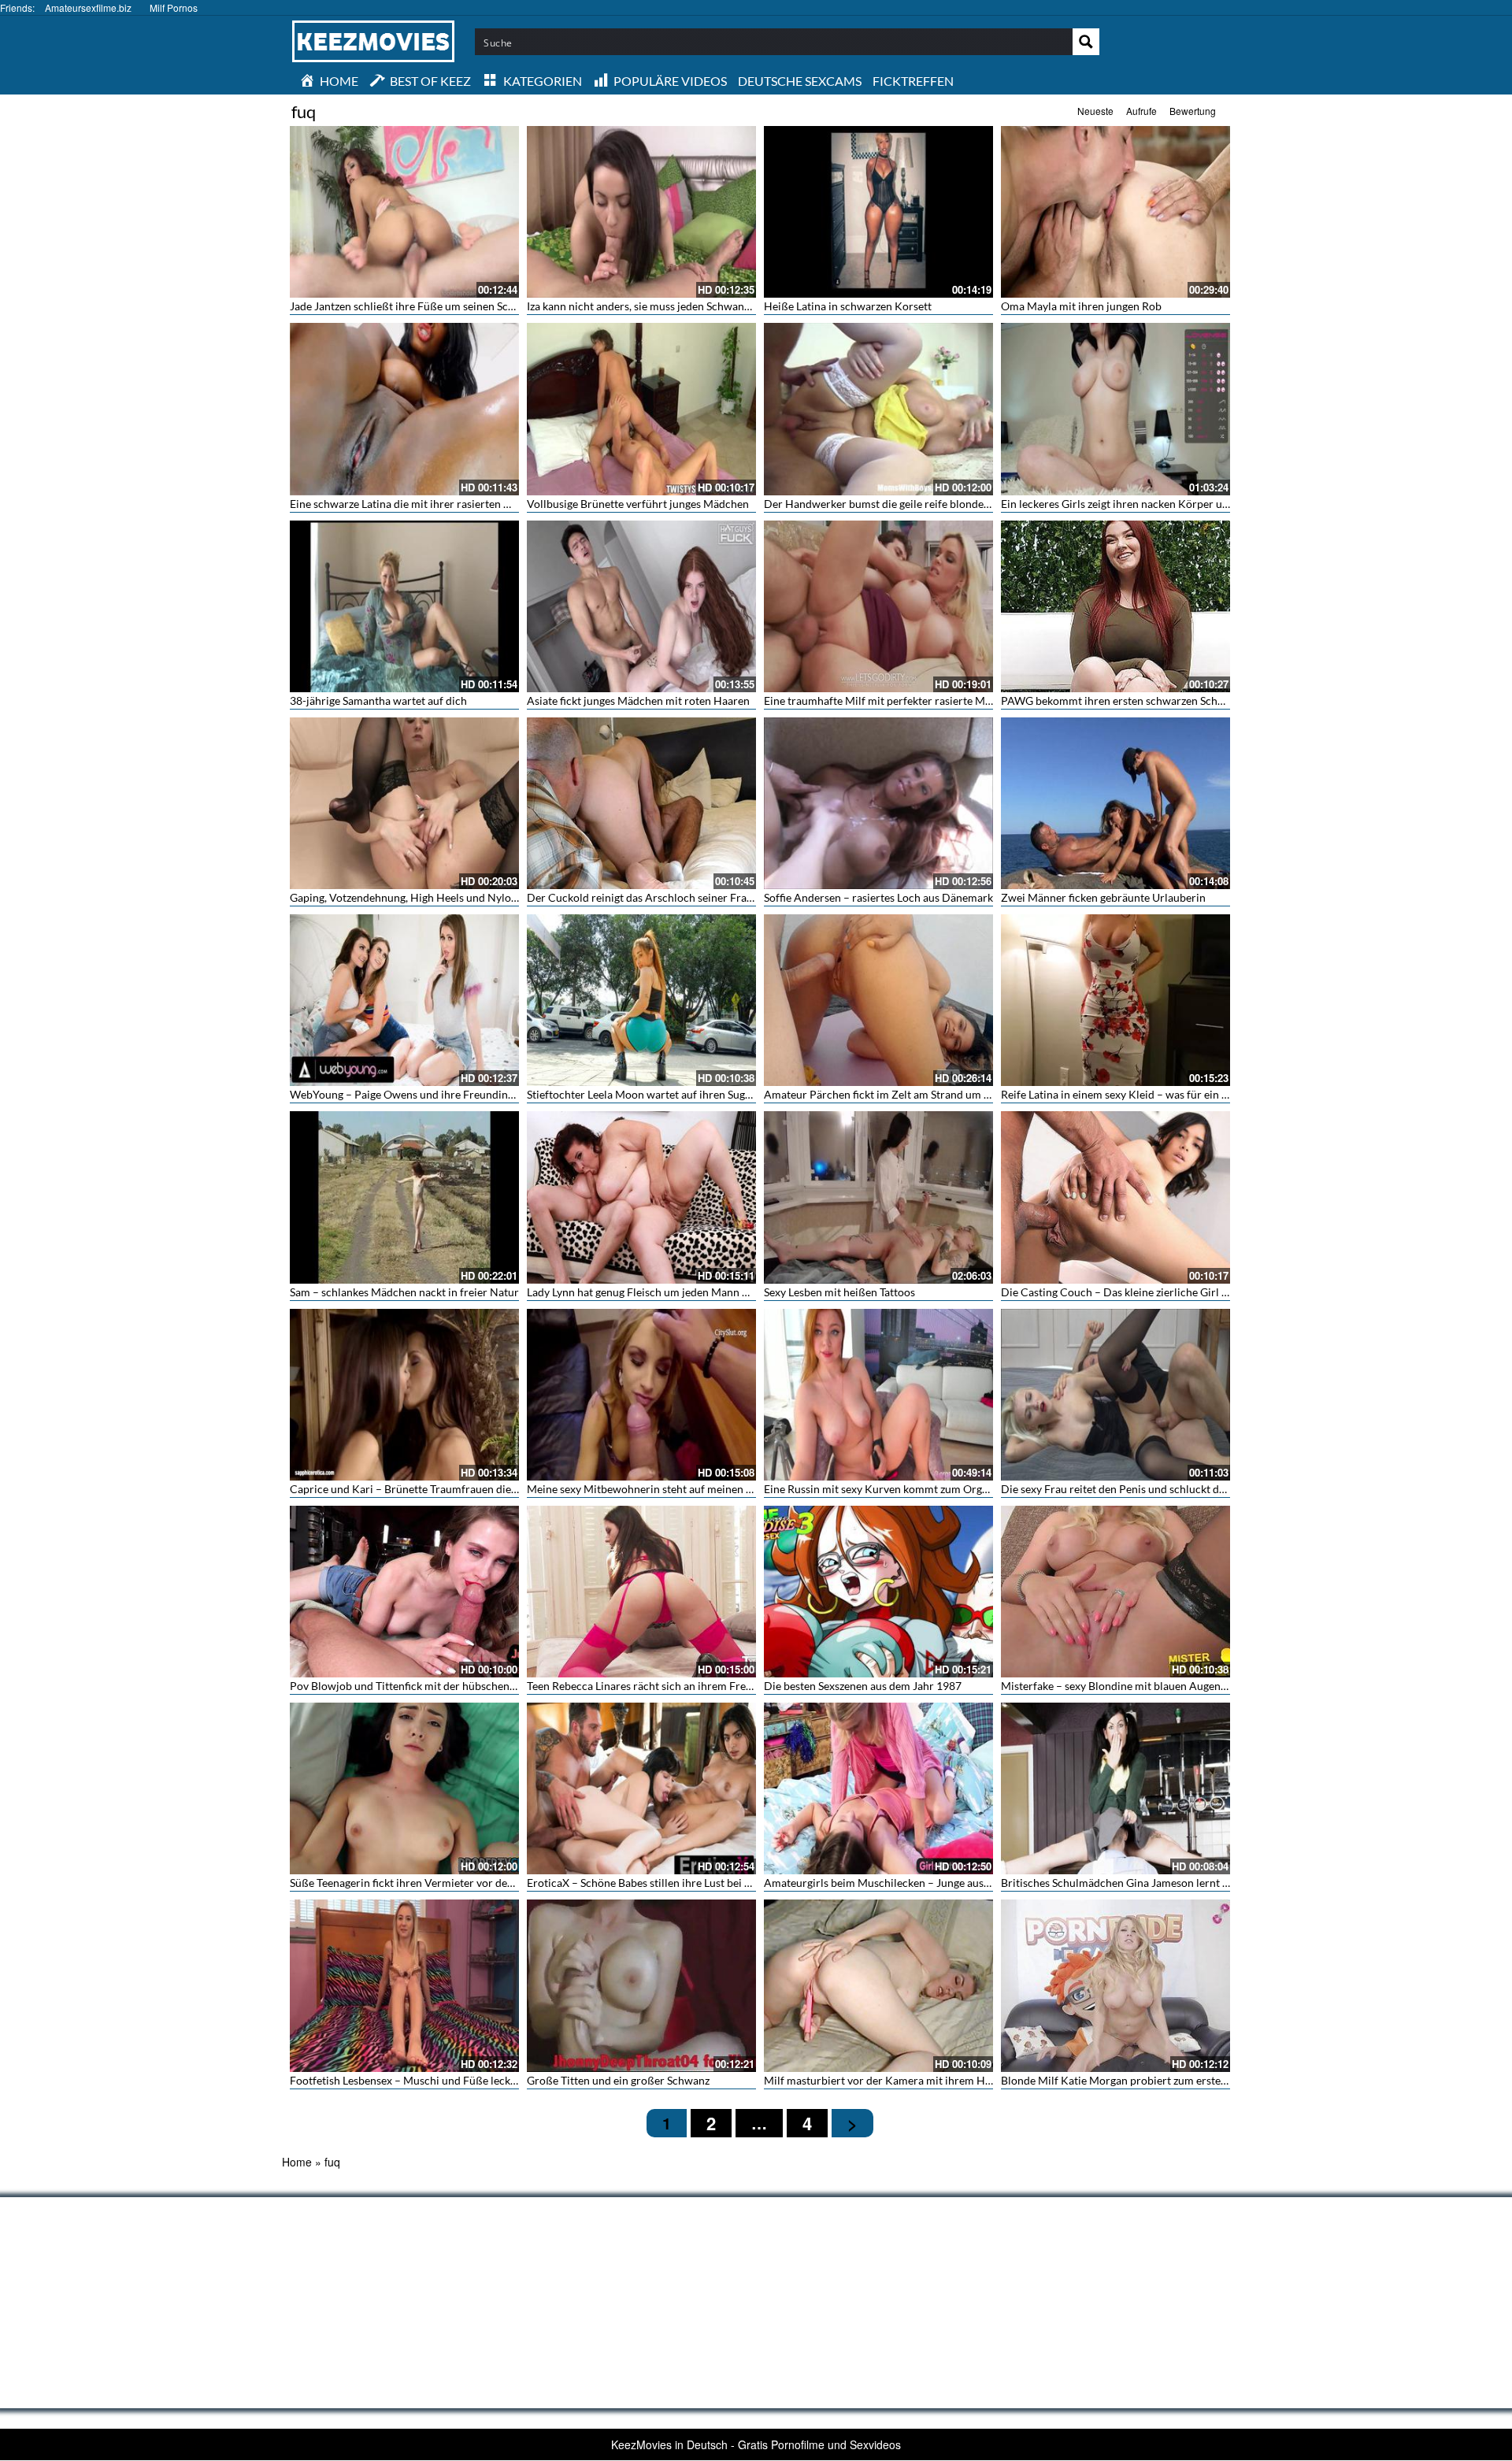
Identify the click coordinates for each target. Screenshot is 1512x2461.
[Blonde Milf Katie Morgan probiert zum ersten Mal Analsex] (1115, 1985)
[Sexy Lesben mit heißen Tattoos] (878, 1197)
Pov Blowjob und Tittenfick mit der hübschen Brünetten (426, 1686)
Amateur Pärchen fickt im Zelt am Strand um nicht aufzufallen (915, 1094)
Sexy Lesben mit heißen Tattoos (839, 1292)
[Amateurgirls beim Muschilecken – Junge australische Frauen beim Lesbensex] (878, 1788)
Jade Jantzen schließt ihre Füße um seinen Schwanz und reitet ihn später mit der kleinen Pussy (519, 306)
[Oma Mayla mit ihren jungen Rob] (1115, 212)
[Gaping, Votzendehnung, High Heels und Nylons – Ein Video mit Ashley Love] (404, 803)
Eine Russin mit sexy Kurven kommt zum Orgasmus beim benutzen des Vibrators (960, 1489)
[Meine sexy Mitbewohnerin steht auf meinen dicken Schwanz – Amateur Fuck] (641, 1395)
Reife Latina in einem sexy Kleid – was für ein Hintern (1130, 1094)
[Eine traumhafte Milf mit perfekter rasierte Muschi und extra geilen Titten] (878, 606)
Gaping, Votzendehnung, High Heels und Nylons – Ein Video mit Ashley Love (475, 897)
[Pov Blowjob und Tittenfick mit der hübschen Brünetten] (404, 1592)
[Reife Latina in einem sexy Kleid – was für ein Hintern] (1115, 1000)
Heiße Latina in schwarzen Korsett (848, 306)
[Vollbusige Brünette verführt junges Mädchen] (641, 409)
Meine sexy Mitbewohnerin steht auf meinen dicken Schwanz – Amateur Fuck (715, 1489)
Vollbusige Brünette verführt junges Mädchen (638, 504)
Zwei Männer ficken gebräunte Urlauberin (1103, 897)
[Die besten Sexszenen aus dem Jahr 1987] (878, 1592)
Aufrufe (1141, 111)
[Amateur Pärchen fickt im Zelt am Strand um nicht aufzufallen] (878, 1000)
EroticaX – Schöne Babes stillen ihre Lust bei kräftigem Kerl (671, 1883)
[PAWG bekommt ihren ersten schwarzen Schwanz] (1115, 606)
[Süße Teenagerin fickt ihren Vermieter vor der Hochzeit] (404, 1788)
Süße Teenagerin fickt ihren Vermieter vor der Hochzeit (424, 1883)
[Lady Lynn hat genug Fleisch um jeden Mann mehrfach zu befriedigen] (641, 1197)
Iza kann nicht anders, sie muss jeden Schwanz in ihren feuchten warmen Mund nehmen (739, 306)
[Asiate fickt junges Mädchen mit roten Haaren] (641, 606)
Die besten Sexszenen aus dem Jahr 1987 (863, 1686)
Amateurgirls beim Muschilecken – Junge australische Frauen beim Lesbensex (953, 1883)
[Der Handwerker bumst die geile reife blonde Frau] (878, 409)
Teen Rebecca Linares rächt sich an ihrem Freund (646, 1686)
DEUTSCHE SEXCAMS (800, 81)
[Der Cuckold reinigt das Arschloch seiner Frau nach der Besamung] (641, 803)
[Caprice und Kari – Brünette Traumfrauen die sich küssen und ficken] (404, 1395)
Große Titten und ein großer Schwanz (618, 2080)
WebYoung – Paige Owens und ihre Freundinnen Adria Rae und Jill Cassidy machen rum (504, 1094)
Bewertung (1193, 111)
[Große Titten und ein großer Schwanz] (641, 1985)
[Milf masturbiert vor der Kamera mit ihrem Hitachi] (878, 1985)
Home (297, 2162)
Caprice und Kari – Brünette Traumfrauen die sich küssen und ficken (456, 1489)
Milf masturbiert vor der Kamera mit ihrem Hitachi (888, 2080)
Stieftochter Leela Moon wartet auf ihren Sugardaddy (656, 1094)
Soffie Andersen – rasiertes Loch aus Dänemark (878, 897)
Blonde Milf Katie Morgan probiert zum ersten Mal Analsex (1145, 2080)
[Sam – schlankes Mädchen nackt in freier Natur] (404, 1197)
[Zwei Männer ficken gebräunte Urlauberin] (1115, 803)
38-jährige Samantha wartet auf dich (378, 700)
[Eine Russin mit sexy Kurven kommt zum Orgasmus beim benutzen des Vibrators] (878, 1395)
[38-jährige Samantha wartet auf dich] (404, 606)
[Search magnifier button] (1086, 42)
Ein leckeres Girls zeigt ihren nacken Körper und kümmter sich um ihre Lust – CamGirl (1210, 504)
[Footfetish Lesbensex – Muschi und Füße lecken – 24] (404, 1985)
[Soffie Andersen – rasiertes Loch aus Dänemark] (878, 803)
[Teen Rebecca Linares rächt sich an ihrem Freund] (641, 1592)
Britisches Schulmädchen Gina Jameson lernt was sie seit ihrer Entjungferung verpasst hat (1219, 1883)
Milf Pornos (174, 7)
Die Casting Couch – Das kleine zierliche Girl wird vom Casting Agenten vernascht (1201, 1292)
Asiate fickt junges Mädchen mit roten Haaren (638, 700)
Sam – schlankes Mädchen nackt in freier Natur (404, 1292)
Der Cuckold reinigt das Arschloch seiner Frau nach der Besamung (689, 897)
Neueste (1095, 111)
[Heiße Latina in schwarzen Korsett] (878, 212)
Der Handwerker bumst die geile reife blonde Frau (886, 504)
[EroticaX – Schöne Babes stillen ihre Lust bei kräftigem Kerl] (641, 1788)
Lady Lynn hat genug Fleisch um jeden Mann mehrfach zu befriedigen (694, 1292)
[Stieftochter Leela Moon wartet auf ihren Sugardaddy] (641, 1000)
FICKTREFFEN (913, 81)
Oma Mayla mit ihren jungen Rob (1081, 306)
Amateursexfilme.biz (88, 7)
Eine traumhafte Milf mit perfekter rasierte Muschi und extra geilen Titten (943, 700)
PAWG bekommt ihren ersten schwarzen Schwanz (1122, 700)
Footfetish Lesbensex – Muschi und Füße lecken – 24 (418, 2080)
